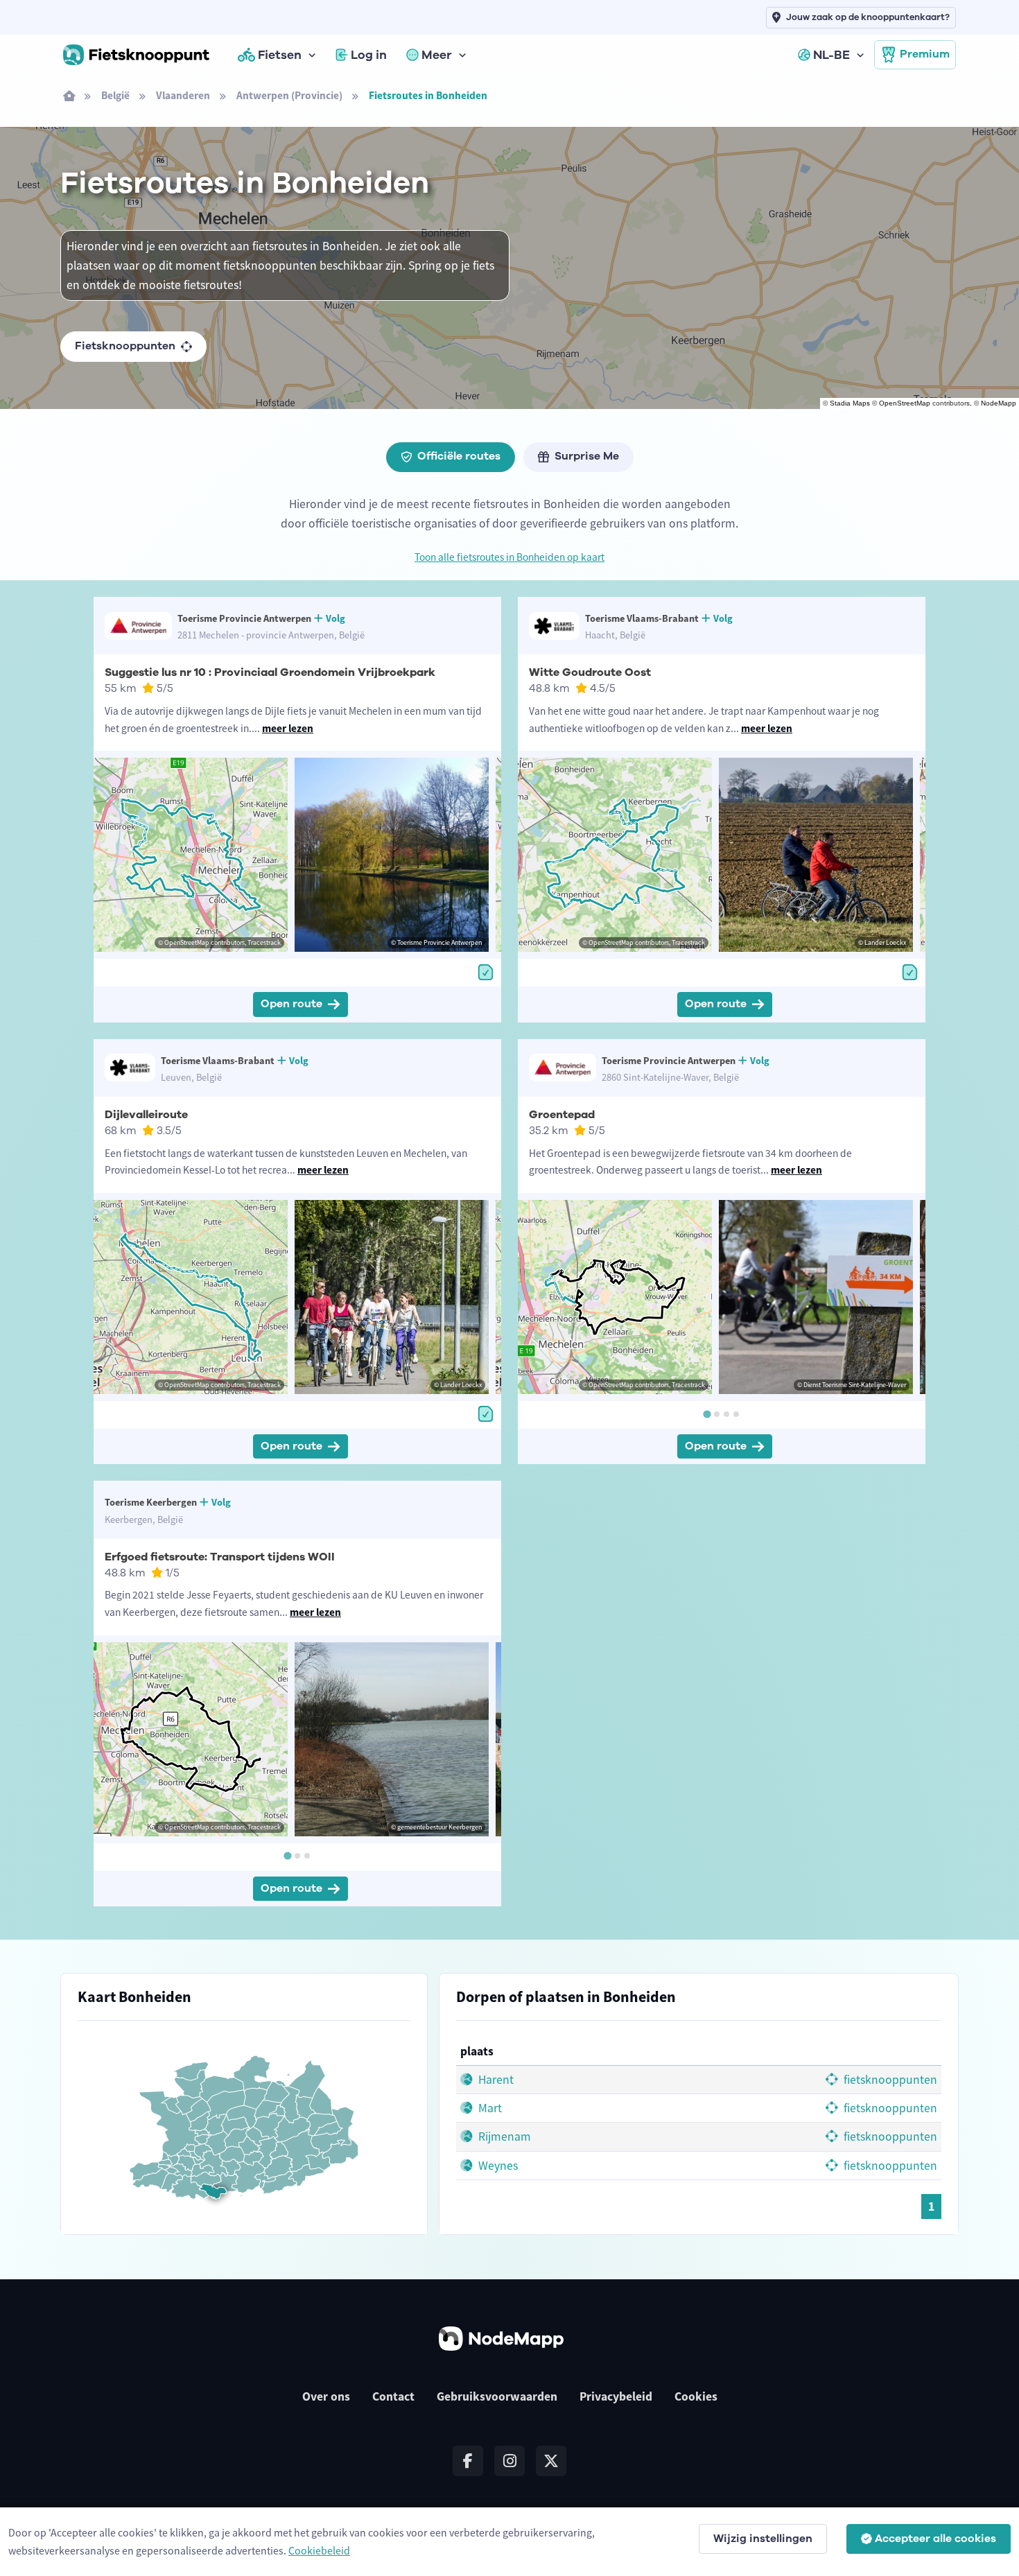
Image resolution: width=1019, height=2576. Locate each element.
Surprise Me (587, 456)
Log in (369, 55)
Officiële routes (459, 456)
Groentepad (562, 1115)
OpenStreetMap (905, 403)
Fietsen (280, 55)
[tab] (707, 1414)
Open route (291, 1004)
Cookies (696, 2396)
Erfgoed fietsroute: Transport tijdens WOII (220, 1557)
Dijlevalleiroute (146, 1115)
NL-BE (831, 55)
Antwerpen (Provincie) (289, 95)
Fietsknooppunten (125, 346)
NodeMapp (999, 403)
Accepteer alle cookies (935, 2539)
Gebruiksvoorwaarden (497, 2396)
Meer (437, 55)
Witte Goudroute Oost (590, 672)
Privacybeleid (616, 2396)
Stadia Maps (850, 403)
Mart (489, 2108)
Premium (925, 54)
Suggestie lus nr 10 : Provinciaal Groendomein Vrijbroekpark (270, 672)
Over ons (326, 2396)
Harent (495, 2080)
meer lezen (288, 728)
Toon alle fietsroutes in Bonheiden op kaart (509, 557)
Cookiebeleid (319, 2550)
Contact (393, 2396)
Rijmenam (503, 2136)
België (115, 95)
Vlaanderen (183, 95)
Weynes (497, 2166)
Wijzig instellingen (763, 2539)
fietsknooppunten (889, 2080)
